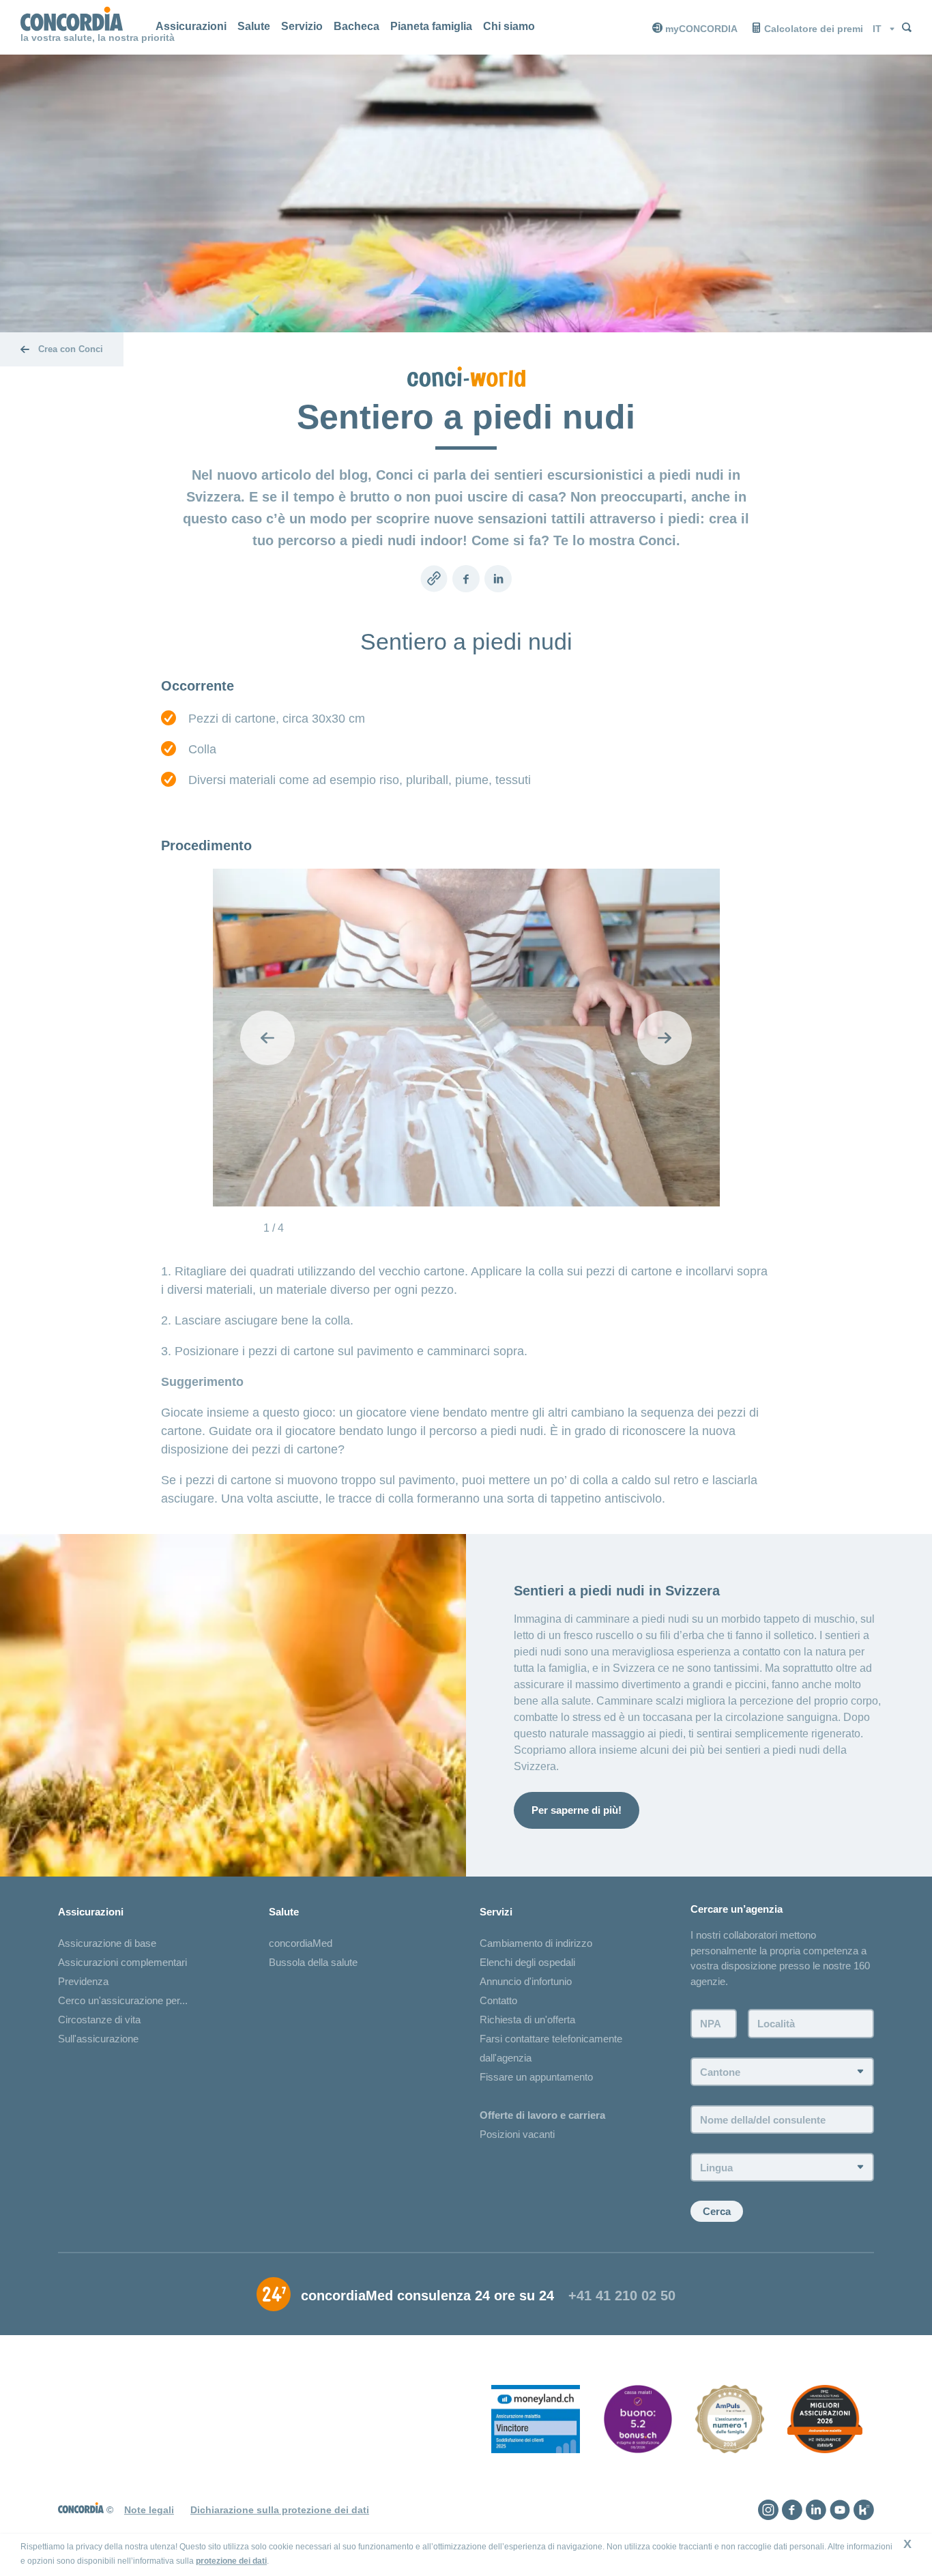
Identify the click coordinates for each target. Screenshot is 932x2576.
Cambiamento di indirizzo (536, 1943)
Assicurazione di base (107, 1943)
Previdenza (83, 1981)
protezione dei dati (231, 2561)
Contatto (498, 2000)
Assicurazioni (191, 26)
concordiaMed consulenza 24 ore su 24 (427, 2296)
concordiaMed (301, 1943)
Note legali (149, 2510)
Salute (254, 26)
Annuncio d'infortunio (526, 1981)
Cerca (717, 2211)
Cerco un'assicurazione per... (123, 2000)
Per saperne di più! (577, 1810)
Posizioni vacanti (517, 2134)
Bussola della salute (313, 1962)
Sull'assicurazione (98, 2039)
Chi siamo (509, 26)
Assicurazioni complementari (122, 1962)
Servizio (302, 26)
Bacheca (356, 26)
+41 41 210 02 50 (622, 2296)
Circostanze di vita (99, 2020)
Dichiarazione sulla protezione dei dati (280, 2510)
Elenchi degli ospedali (527, 1962)
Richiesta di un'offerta (527, 2020)
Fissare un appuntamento (536, 2077)
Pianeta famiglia (431, 26)
